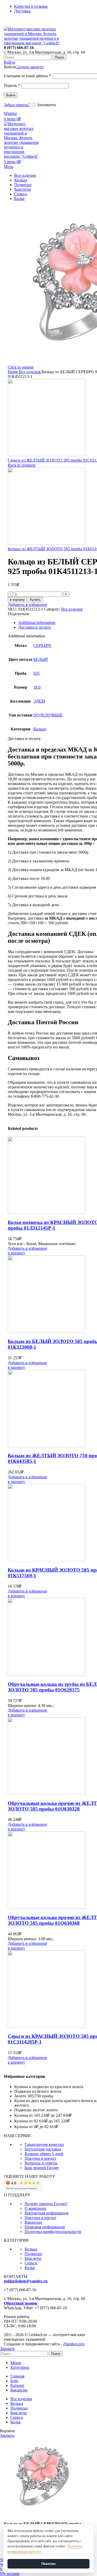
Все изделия (30, 372)
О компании (35, 2208)
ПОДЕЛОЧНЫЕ (48, 715)
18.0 (37, 687)
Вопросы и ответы (41, 2163)
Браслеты (33, 2258)
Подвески (33, 2254)
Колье (30, 2268)
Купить (35, 600)
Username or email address (27, 76)
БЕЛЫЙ (41, 659)
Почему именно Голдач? (46, 2204)
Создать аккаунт (30, 67)
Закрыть (7, 2349)
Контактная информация (46, 2213)
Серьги (31, 2263)
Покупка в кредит (40, 2158)
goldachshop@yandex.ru (26, 2281)
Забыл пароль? (17, 105)
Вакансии (33, 2222)
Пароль (12, 85)
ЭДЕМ (39, 701)
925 (36, 673)
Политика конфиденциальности (53, 2232)
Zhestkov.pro (74, 2344)
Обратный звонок (21, 2303)
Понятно (48, 2564)
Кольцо (40, 729)
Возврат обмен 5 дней (44, 2154)
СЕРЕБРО (42, 645)
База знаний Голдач (42, 2168)
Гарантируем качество (44, 2144)
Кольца (31, 2249)
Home (13, 372)
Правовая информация (45, 2227)
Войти (11, 95)
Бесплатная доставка (43, 2149)
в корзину (17, 600)
